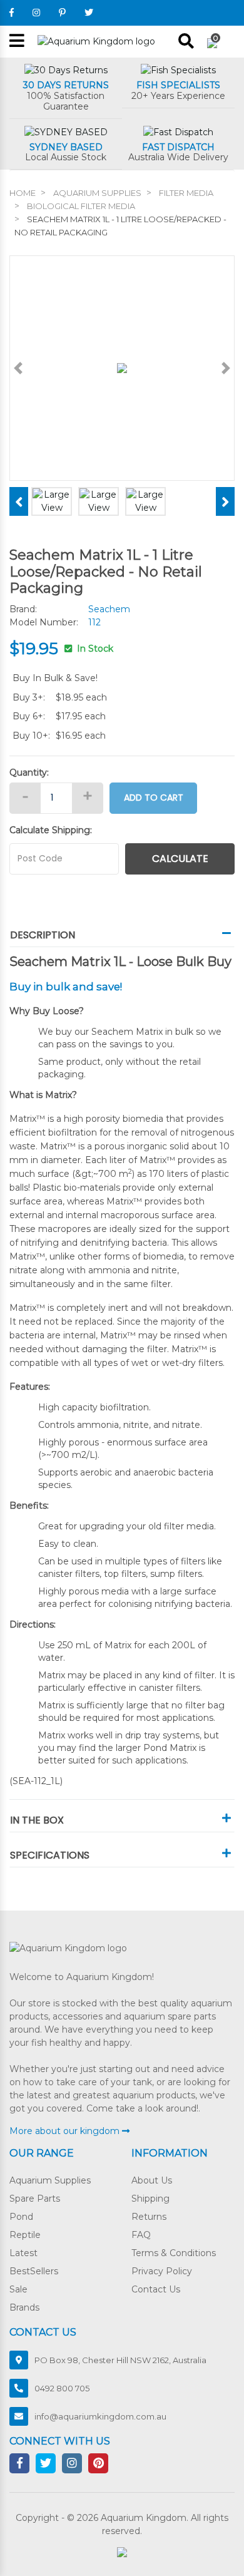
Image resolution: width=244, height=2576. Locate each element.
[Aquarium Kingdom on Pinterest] (62, 13)
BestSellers (34, 2271)
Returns (149, 2217)
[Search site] (186, 41)
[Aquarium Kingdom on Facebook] (12, 13)
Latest (23, 2253)
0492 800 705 (62, 2388)
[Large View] (52, 501)
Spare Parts (35, 2199)
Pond (21, 2217)
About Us (152, 2180)
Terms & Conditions (174, 2253)
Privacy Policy (162, 2271)
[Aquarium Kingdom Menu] (17, 42)
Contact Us (156, 2289)
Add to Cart (154, 798)
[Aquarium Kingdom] (96, 41)
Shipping (150, 2199)
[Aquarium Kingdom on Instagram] (36, 13)
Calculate (180, 859)
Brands (24, 2307)
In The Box (37, 1820)
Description (43, 935)
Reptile (25, 2235)
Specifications (50, 1855)
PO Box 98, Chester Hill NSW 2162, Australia (120, 2360)
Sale (18, 2289)
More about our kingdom (66, 2131)
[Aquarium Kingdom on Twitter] (89, 13)
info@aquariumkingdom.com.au (100, 2416)
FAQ (141, 2235)
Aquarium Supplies (50, 2180)
